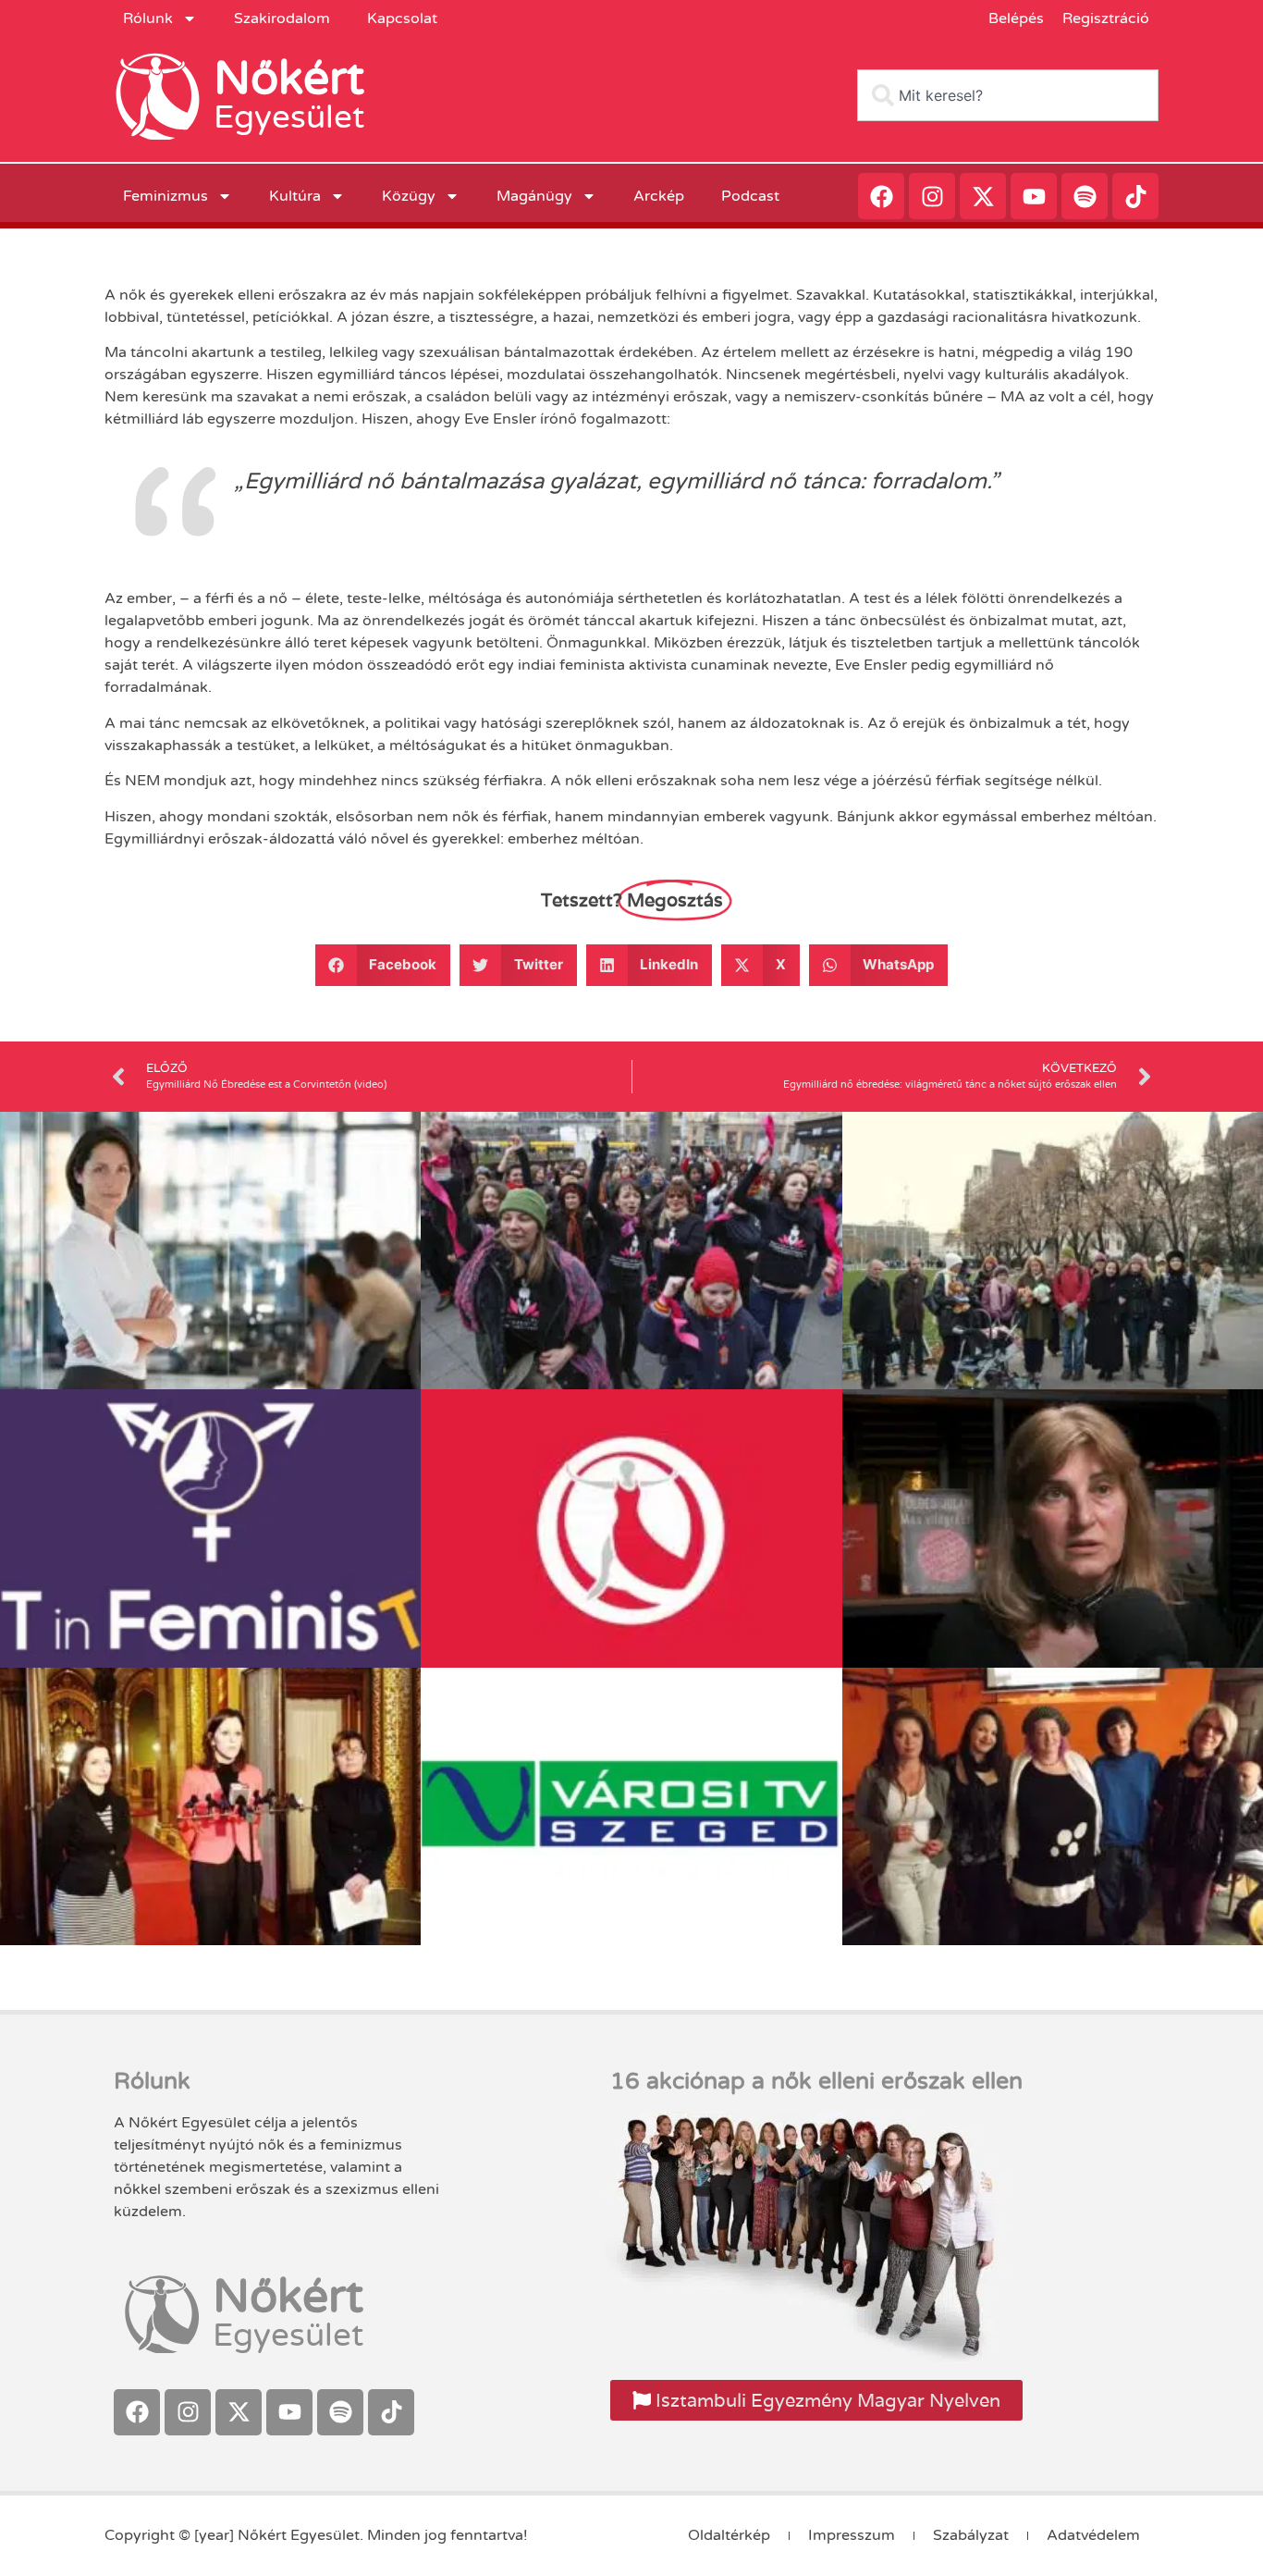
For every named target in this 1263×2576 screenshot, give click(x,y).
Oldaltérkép (729, 2535)
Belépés (1016, 18)
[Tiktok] (1135, 196)
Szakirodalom (282, 18)
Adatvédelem (1093, 2535)
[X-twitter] (983, 196)
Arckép (659, 196)
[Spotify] (1085, 196)
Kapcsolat (402, 18)
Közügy (409, 196)
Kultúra (295, 196)
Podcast (750, 196)
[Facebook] (881, 196)
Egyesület (289, 117)
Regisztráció (1106, 18)
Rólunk (148, 18)
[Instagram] (932, 196)
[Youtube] (1034, 196)
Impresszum (852, 2535)
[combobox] (1008, 95)
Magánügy (534, 196)
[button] (383, 965)
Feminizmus (166, 196)
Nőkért (289, 79)
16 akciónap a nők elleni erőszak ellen (816, 2081)
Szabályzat (971, 2535)
